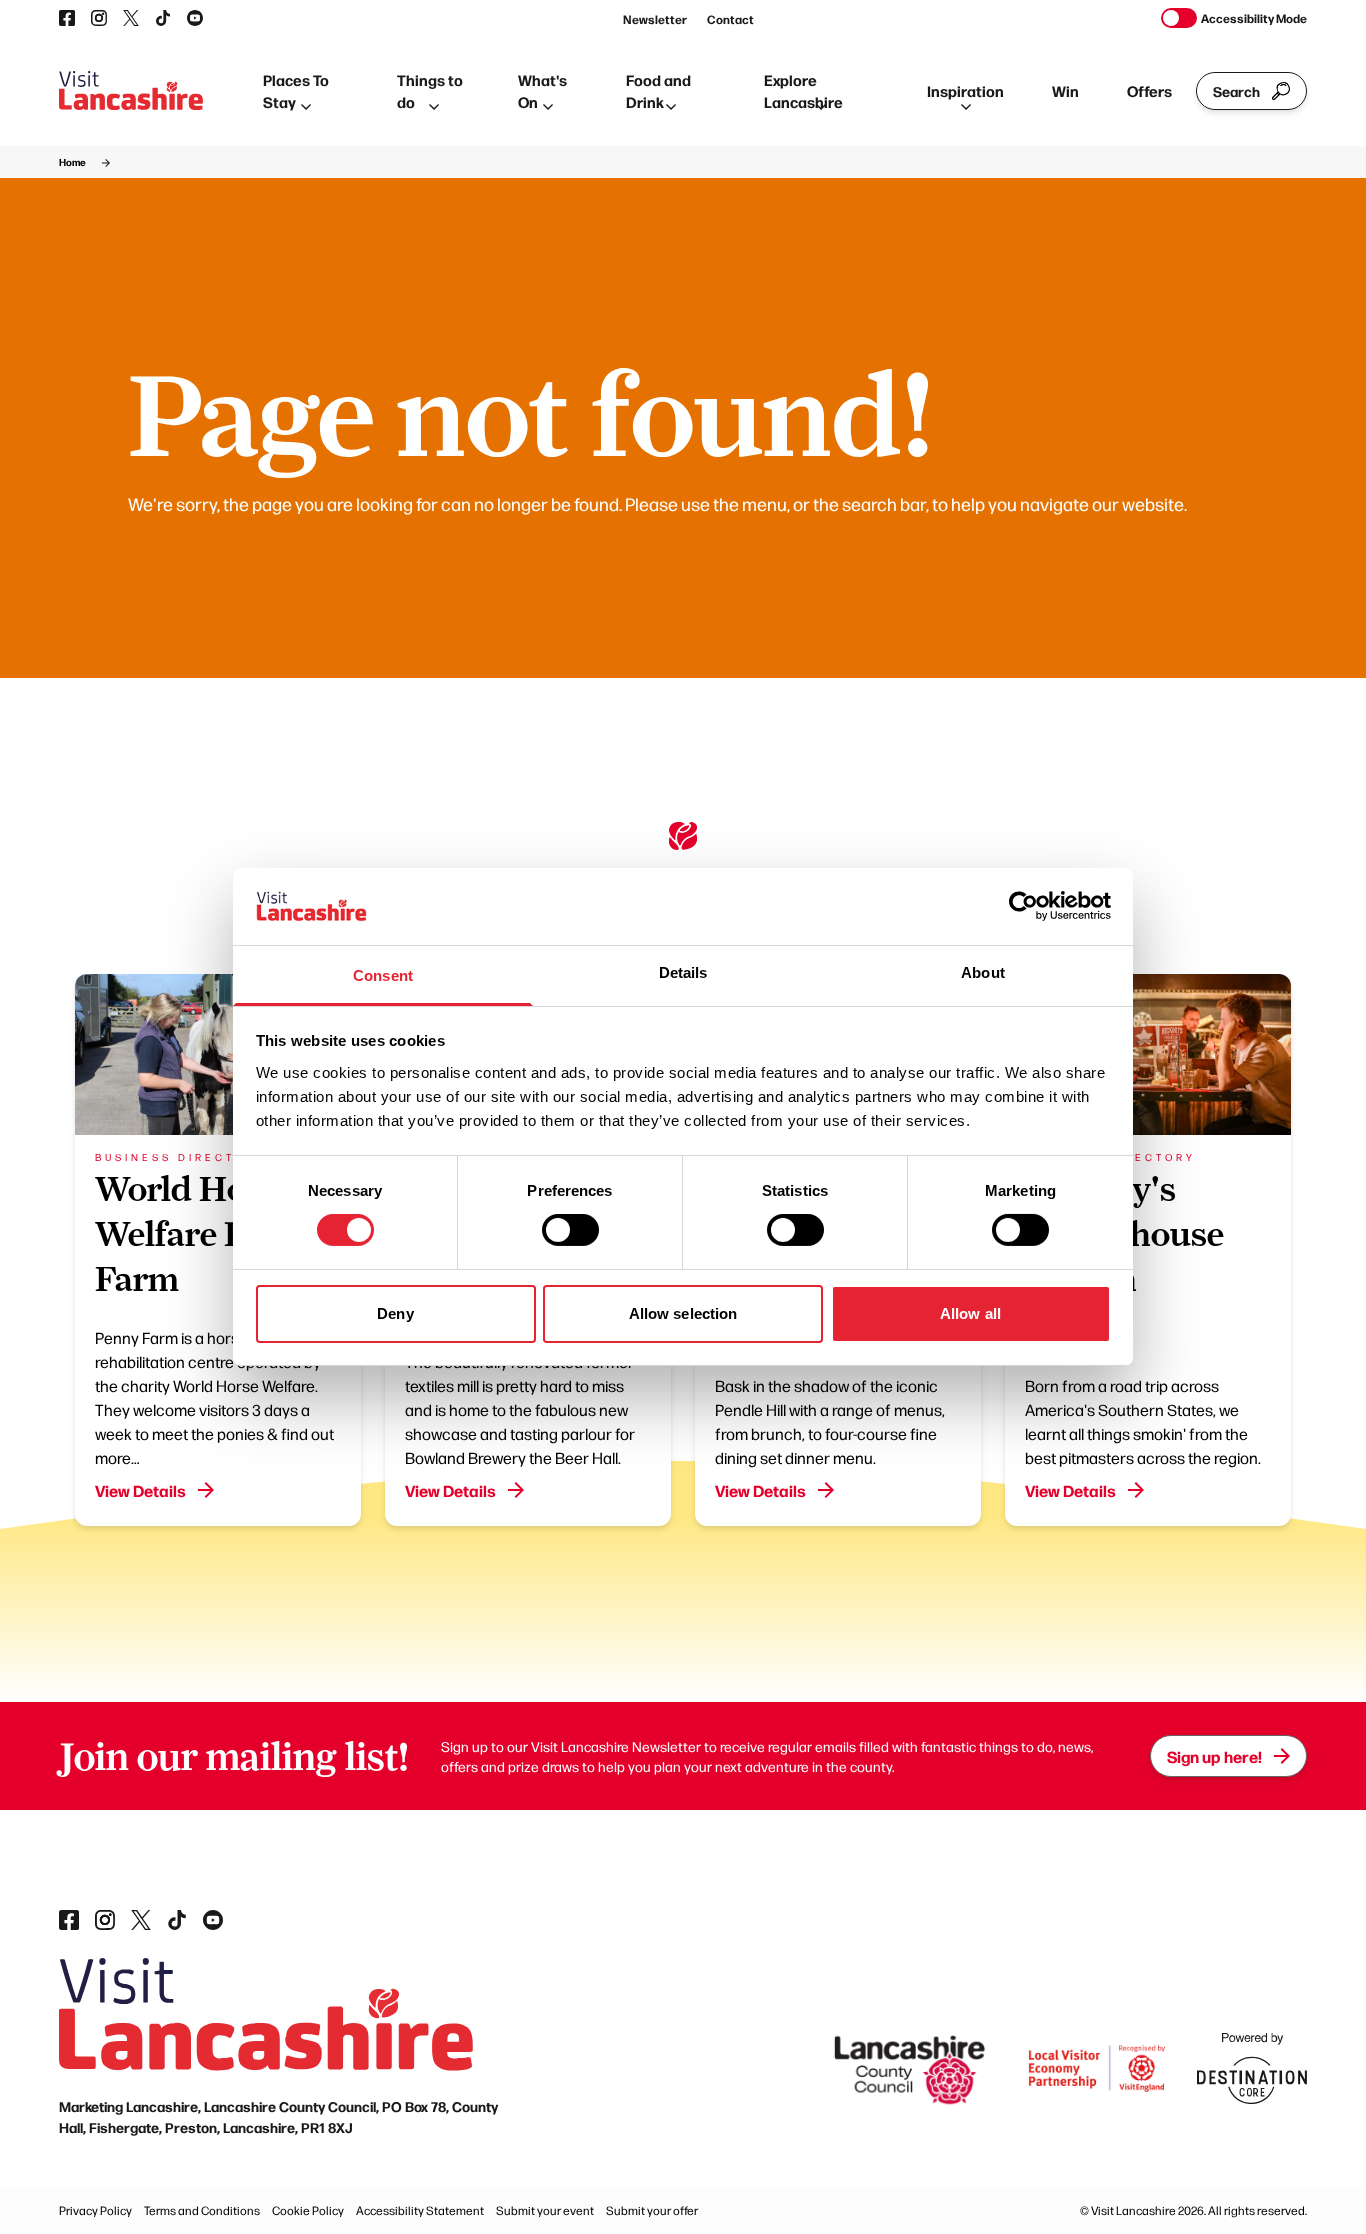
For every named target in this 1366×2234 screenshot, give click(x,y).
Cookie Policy (308, 2210)
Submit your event (545, 2210)
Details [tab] (683, 972)
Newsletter (655, 19)
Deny (395, 1313)
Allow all (970, 1313)
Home (72, 162)
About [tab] (983, 972)
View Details (140, 1490)
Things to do (430, 91)
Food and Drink (658, 91)
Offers (1149, 90)
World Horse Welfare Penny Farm (208, 1234)
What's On (542, 91)
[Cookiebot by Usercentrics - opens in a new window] (1023, 906)
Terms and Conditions (202, 2210)
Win (1065, 90)
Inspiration (965, 90)
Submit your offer (652, 2210)
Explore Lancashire (803, 91)
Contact (730, 19)
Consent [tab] (383, 975)
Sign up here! (1214, 1756)
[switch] (570, 1230)
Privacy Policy (95, 2210)
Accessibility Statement (420, 2210)
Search (1236, 91)
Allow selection (683, 1313)
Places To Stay (296, 91)
